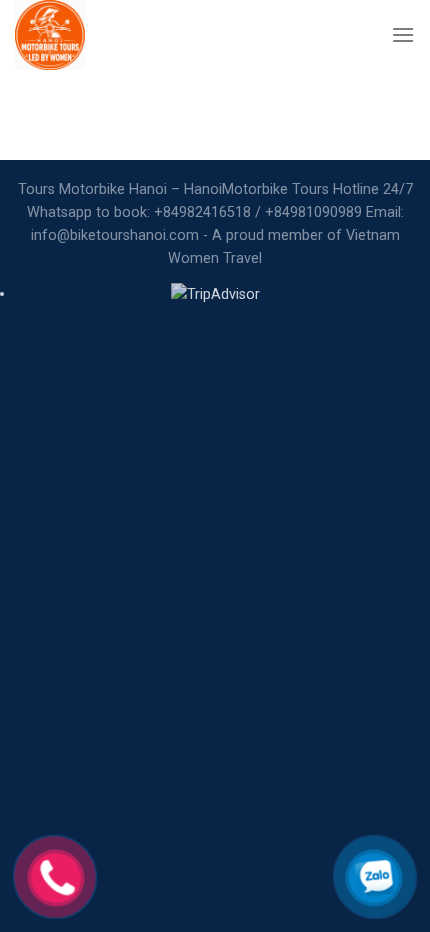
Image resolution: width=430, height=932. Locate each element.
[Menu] (403, 34)
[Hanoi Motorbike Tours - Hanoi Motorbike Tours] (99, 35)
